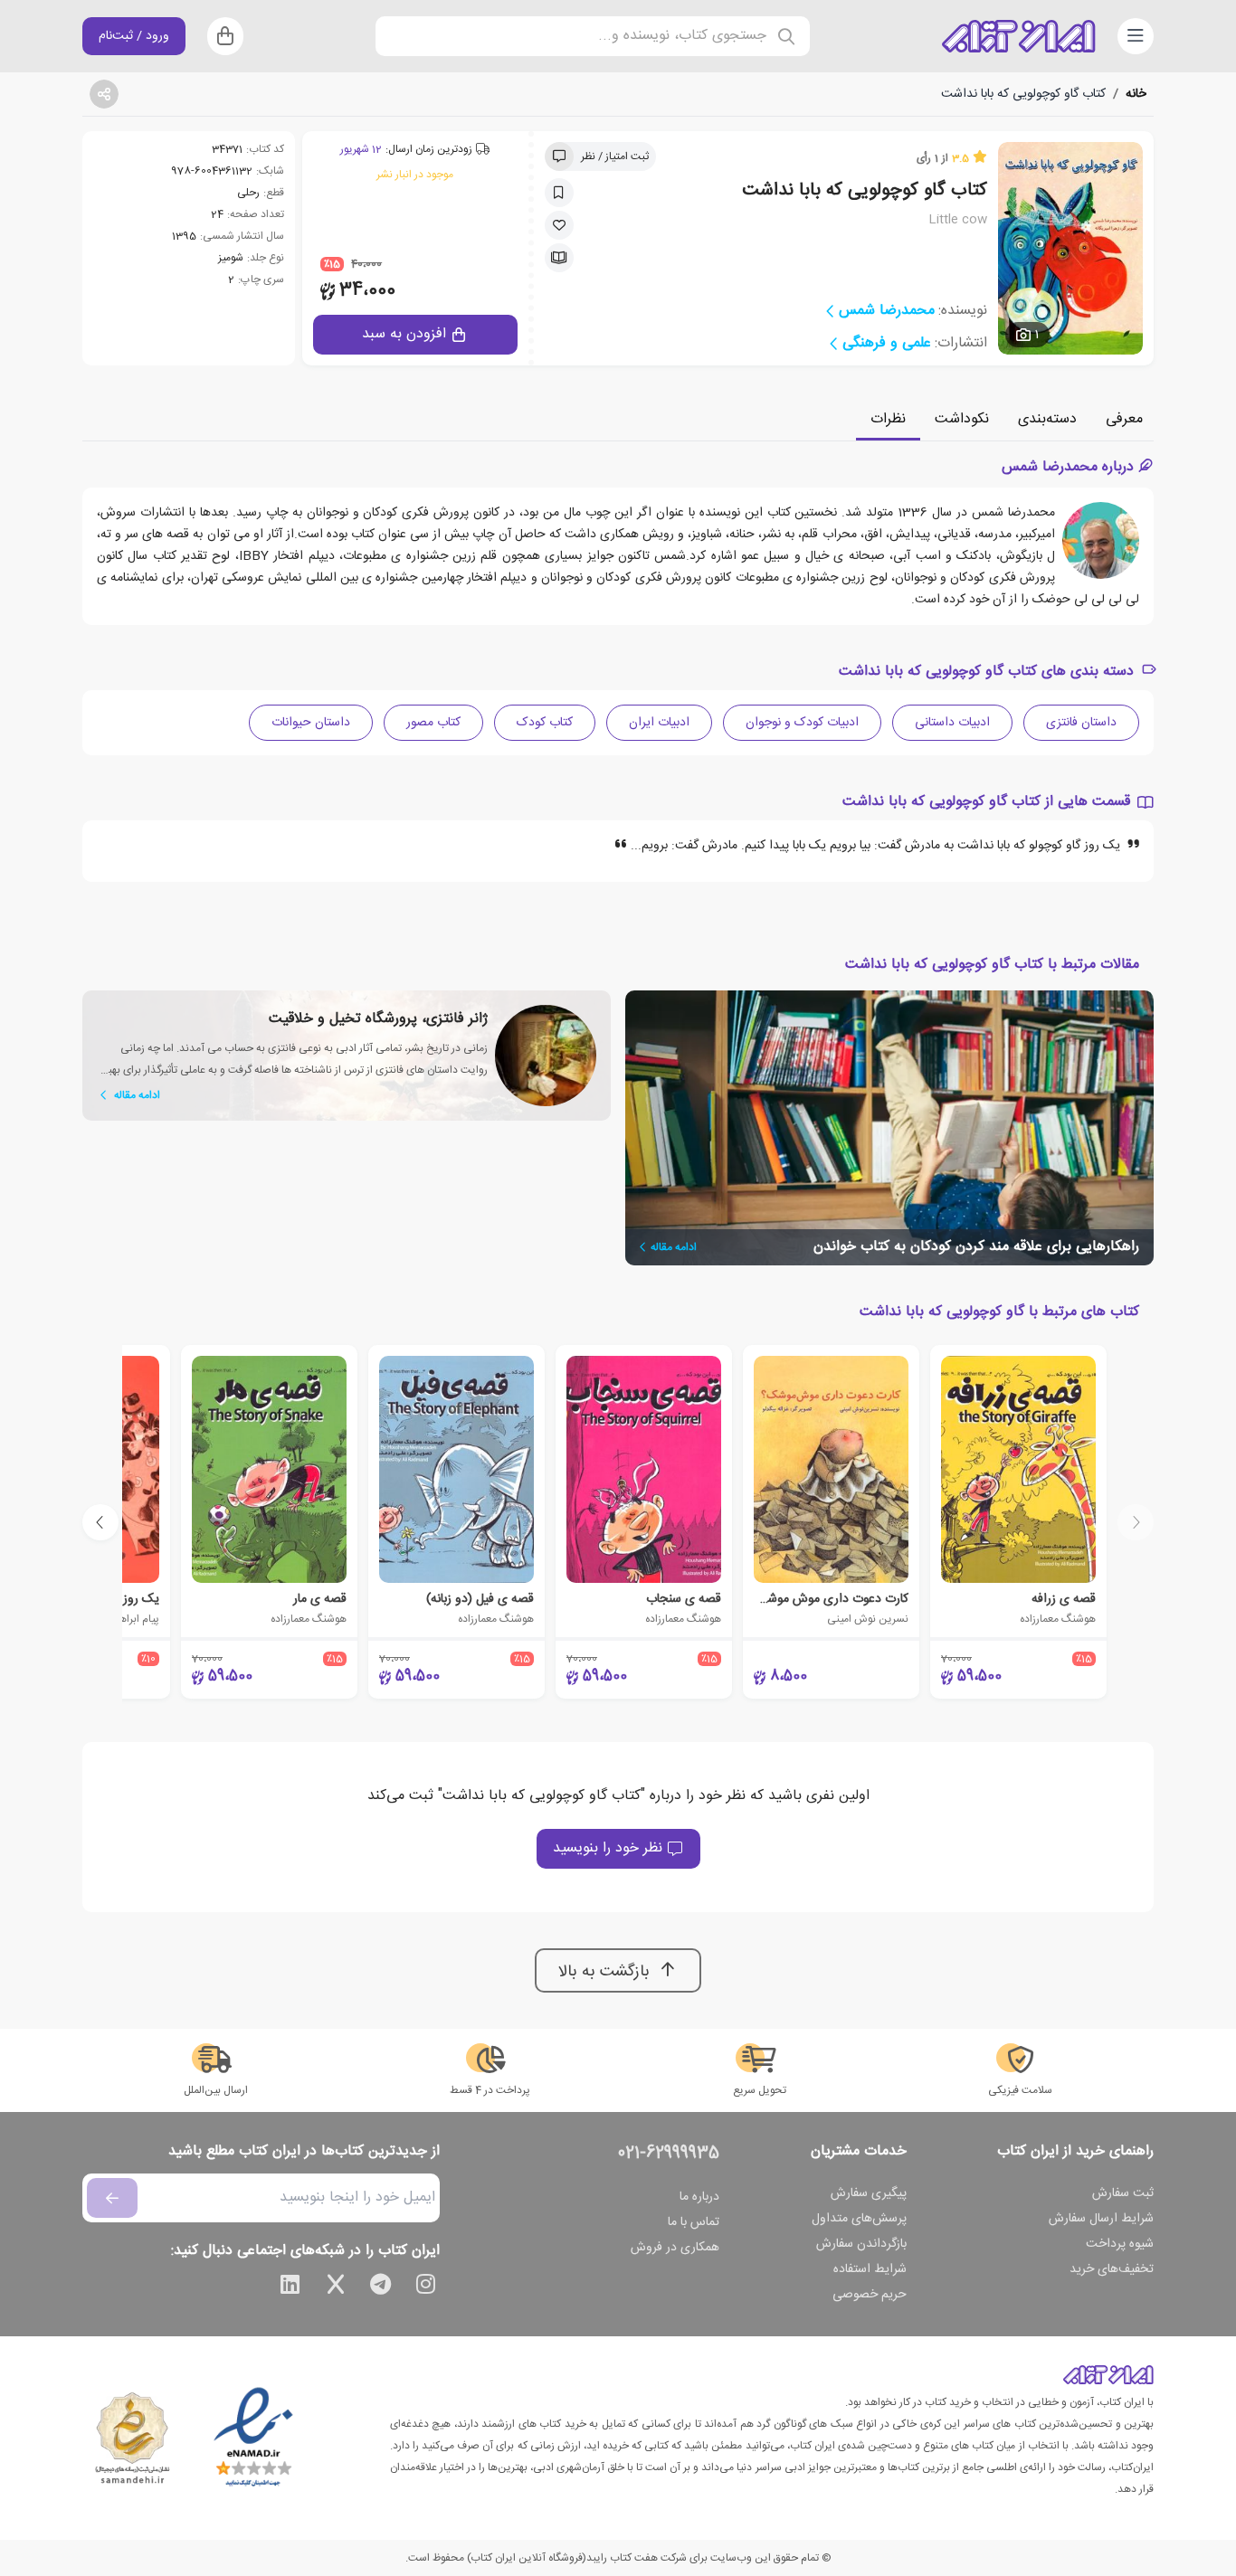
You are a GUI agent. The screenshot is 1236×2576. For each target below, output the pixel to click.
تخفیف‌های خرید (1112, 2269)
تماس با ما (694, 2222)
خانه (1136, 94)
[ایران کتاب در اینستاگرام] (426, 2287)
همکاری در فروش (675, 2248)
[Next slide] (100, 1522)
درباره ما (699, 2197)
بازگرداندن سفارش (861, 2244)
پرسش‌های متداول (859, 2219)
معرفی (1124, 419)
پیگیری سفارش (869, 2193)
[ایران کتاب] (1019, 36)
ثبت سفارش (1123, 2193)
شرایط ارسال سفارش (1101, 2219)
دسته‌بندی (1047, 419)
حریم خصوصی (870, 2295)
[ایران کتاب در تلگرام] (381, 2287)
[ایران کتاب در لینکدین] (290, 2287)
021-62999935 (669, 2154)
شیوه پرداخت (1120, 2244)
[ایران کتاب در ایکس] (336, 2287)
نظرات (888, 419)
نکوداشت (962, 419)
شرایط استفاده (870, 2269)
